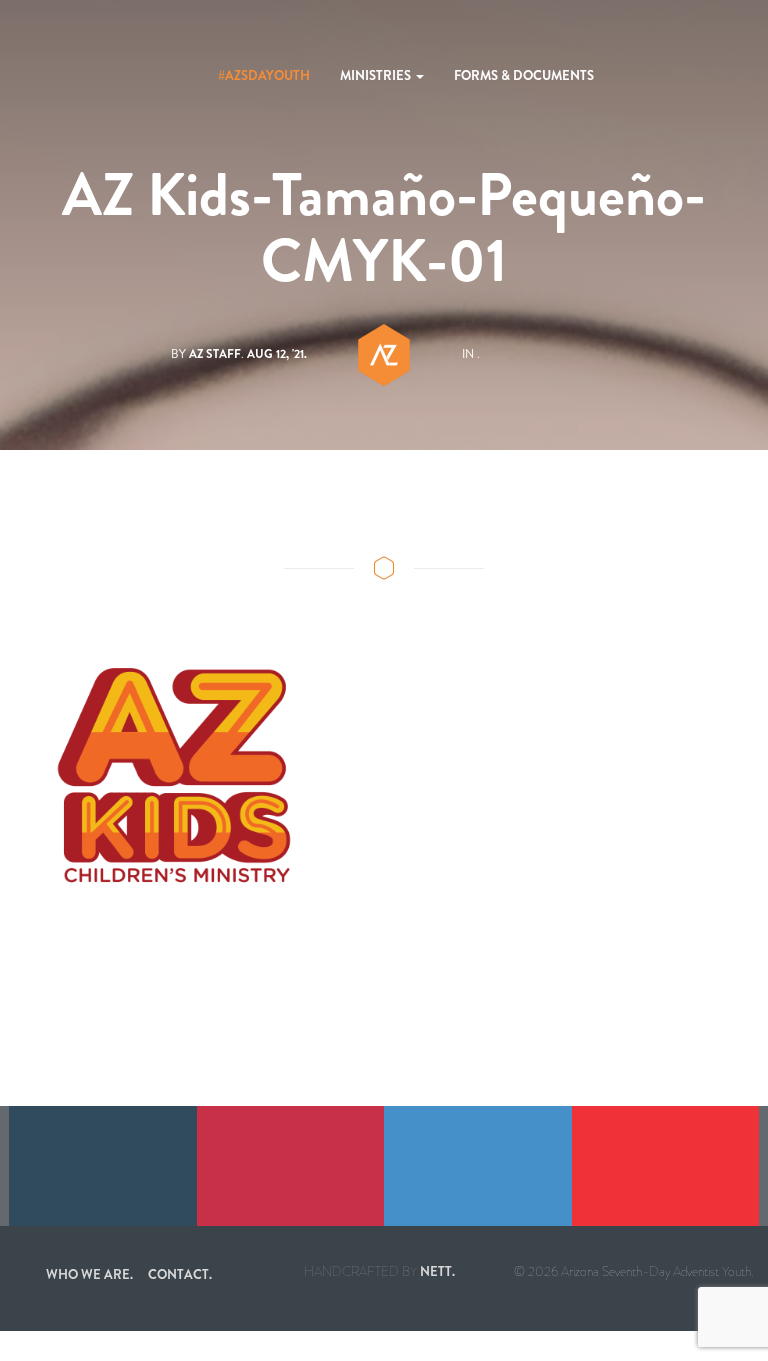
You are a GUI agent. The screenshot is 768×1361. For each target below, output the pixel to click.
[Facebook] (103, 1166)
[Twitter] (478, 1166)
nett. (437, 1271)
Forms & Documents (524, 75)
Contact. (180, 1274)
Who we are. (89, 1274)
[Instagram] (291, 1166)
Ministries (377, 75)
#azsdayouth (264, 75)
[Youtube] (666, 1166)
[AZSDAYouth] (50, 76)
